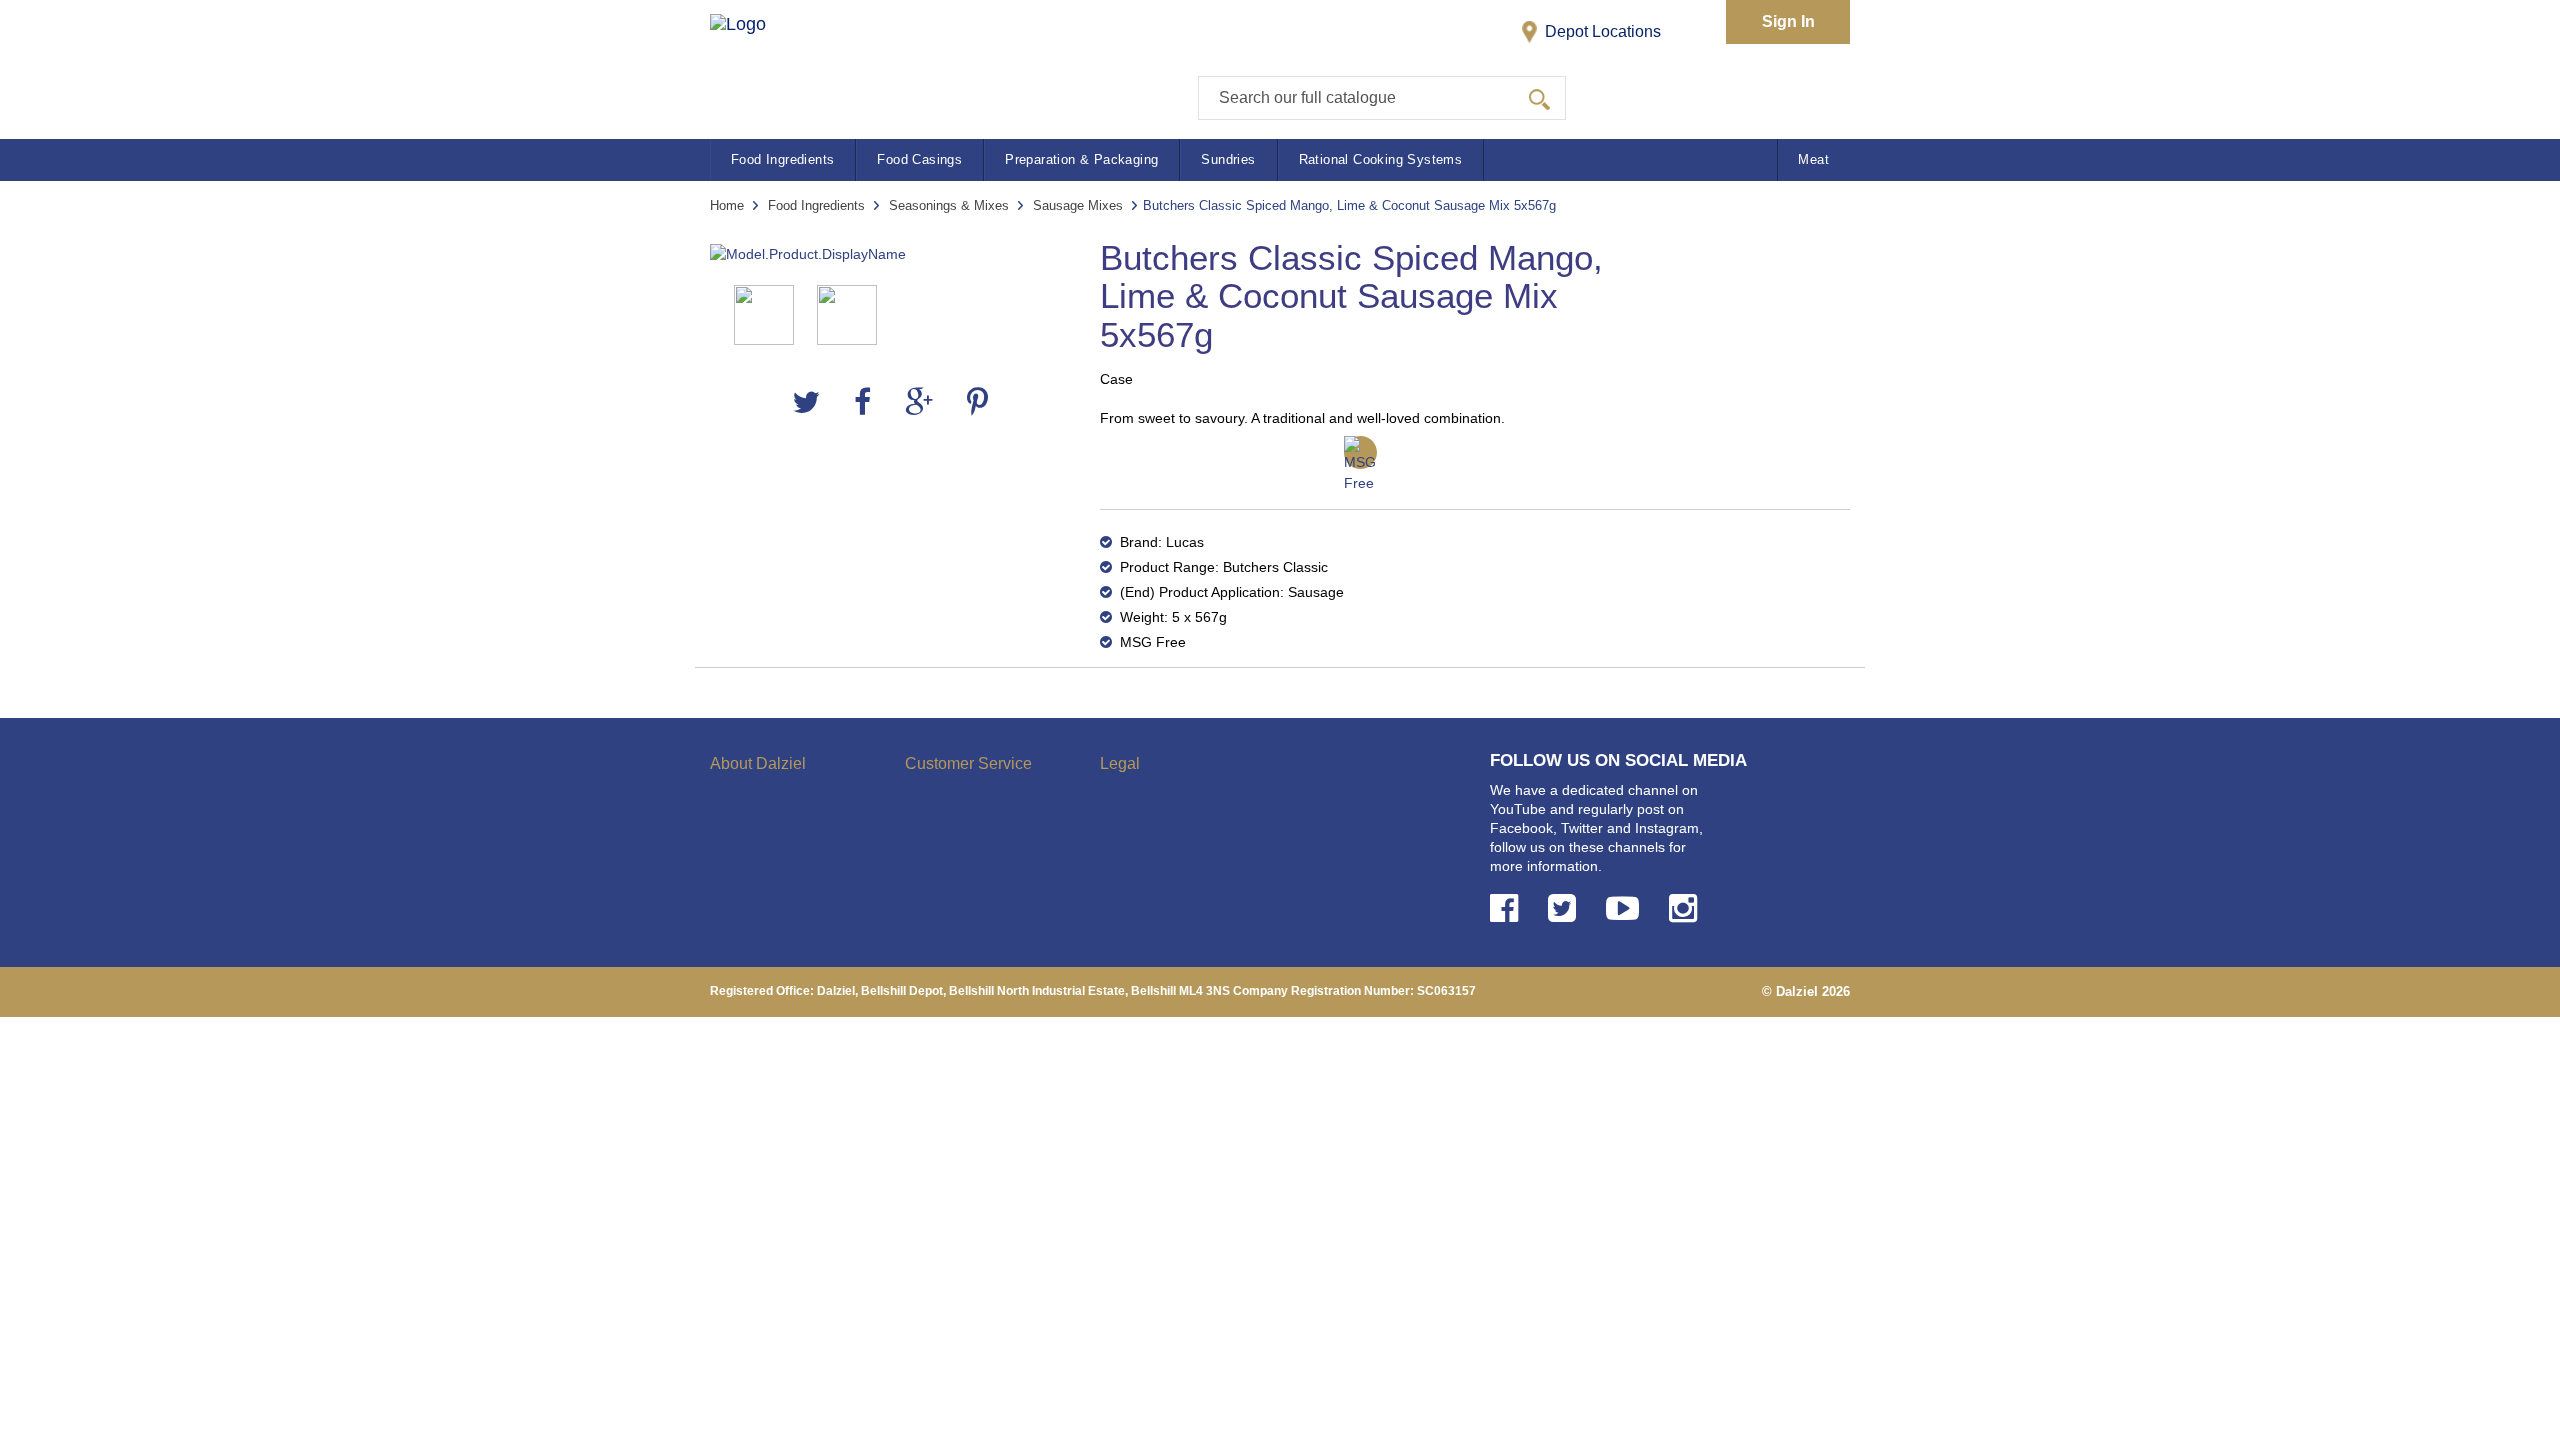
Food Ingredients (782, 159)
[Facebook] (862, 402)
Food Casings (919, 159)
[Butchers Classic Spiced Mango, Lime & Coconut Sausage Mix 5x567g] (890, 254)
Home (727, 205)
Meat (1813, 159)
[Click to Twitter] (1566, 908)
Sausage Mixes (1078, 205)
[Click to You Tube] (1626, 908)
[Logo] (758, 60)
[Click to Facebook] (1508, 908)
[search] (1539, 98)
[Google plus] (919, 402)
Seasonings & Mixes (949, 205)
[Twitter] (806, 402)
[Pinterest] (977, 402)
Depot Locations (1601, 31)
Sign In (1788, 21)
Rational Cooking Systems (1381, 159)
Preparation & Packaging (1081, 159)
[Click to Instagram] (1687, 908)
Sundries (1228, 159)
